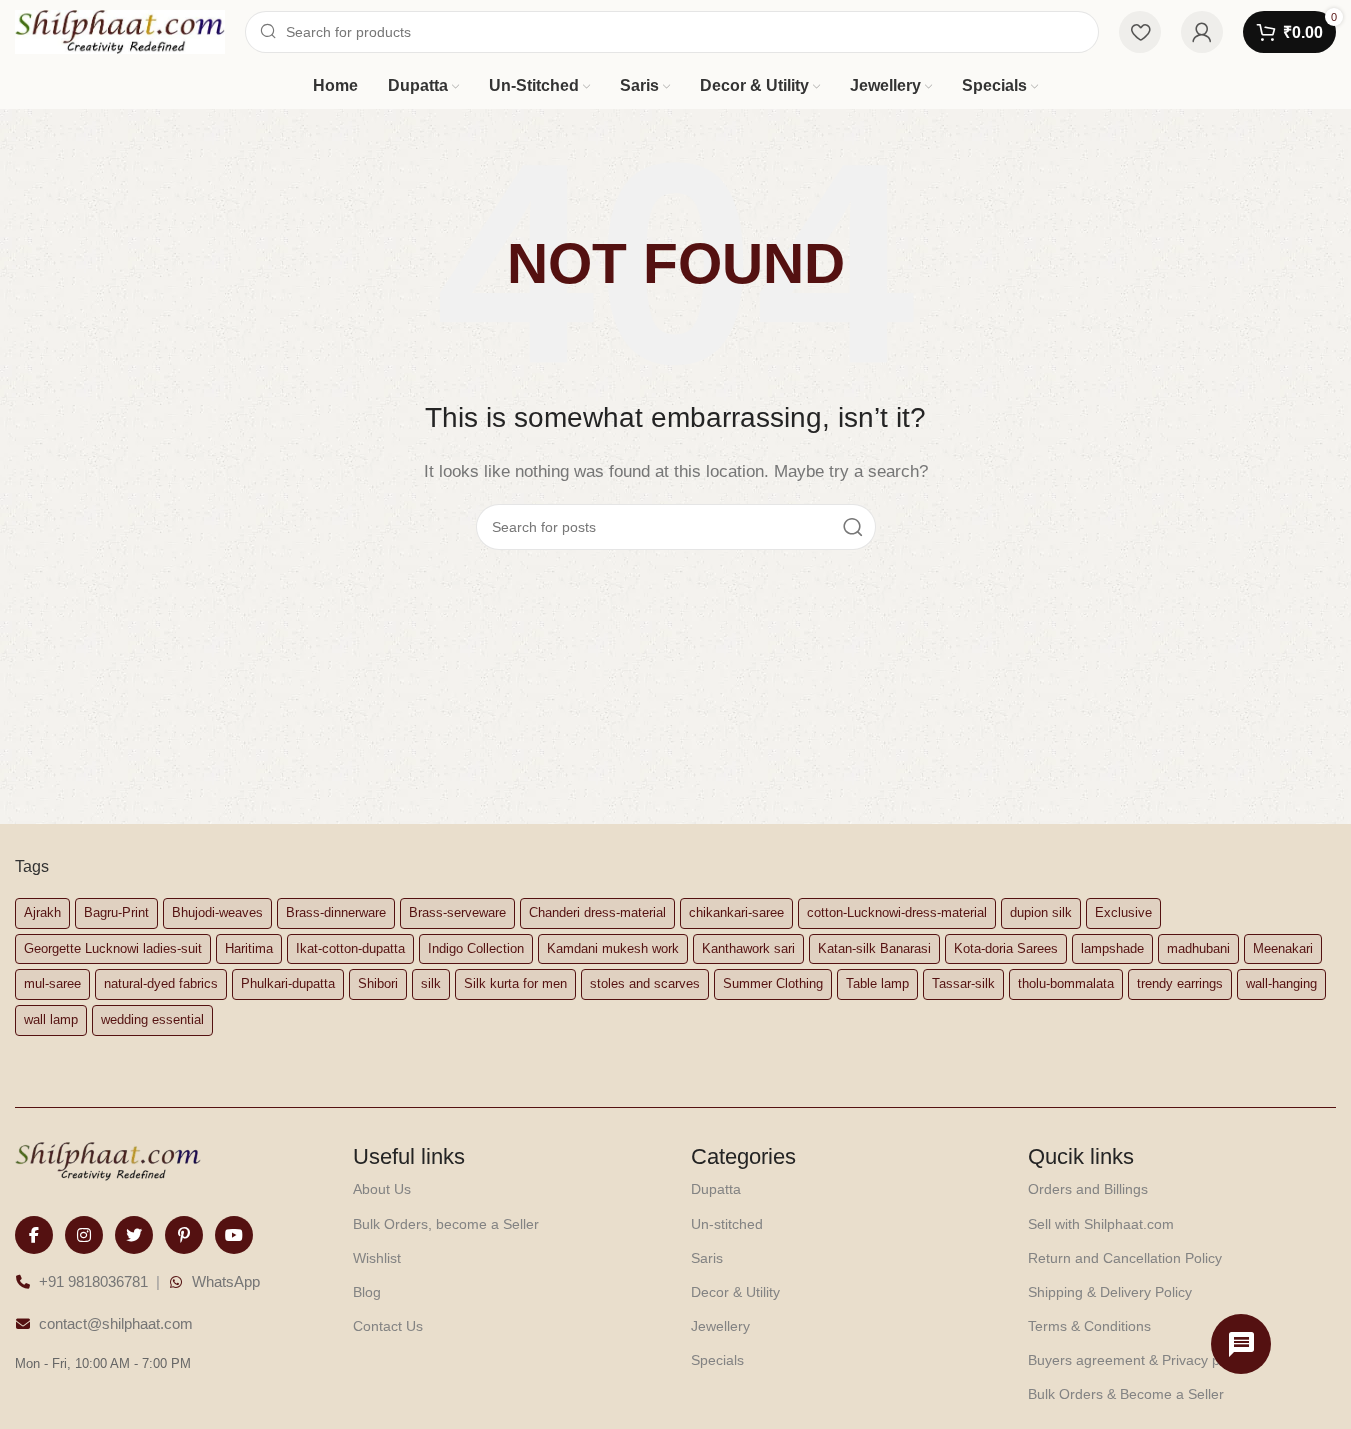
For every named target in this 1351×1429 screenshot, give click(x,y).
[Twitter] (134, 1235)
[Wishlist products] (1140, 32)
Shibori (378, 983)
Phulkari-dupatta (288, 983)
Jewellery (720, 1326)
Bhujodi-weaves (217, 912)
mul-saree (52, 983)
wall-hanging (1281, 983)
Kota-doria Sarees (1006, 948)
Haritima (249, 948)
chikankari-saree (736, 912)
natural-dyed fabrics (161, 983)
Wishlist (377, 1258)
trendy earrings (1180, 983)
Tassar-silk (963, 983)
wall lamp (51, 1019)
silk (431, 983)
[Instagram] (84, 1235)
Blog (367, 1292)
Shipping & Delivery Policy (1110, 1292)
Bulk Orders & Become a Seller (1126, 1394)
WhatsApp (226, 1281)
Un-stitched (727, 1224)
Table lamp (877, 983)
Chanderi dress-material (597, 912)
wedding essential (152, 1019)
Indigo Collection (476, 948)
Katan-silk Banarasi (874, 948)
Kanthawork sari (748, 948)
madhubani (1198, 948)
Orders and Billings (1088, 1189)
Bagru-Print (116, 912)
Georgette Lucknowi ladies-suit (113, 948)
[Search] (853, 527)
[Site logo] (120, 30)
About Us (382, 1189)
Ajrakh (42, 912)
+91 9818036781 (93, 1281)
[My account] (1202, 32)
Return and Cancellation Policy (1125, 1258)
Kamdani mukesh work (613, 948)
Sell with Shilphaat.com (1101, 1224)
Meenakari (1283, 948)
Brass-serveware (457, 912)
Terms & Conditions (1089, 1326)
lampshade (1112, 948)
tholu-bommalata (1066, 983)
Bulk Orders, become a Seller (446, 1224)
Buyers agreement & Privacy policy (1138, 1360)
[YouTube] (234, 1235)
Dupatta (716, 1189)
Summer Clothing (773, 983)
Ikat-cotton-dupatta (350, 948)
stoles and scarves (645, 983)
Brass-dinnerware (336, 912)
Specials (717, 1360)
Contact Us (388, 1326)
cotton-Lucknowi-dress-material (897, 912)
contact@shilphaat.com (116, 1323)
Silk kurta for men (515, 983)
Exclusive (1123, 912)
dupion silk (1041, 912)
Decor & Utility (735, 1292)
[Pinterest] (184, 1235)
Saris (707, 1258)
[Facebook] (34, 1235)
